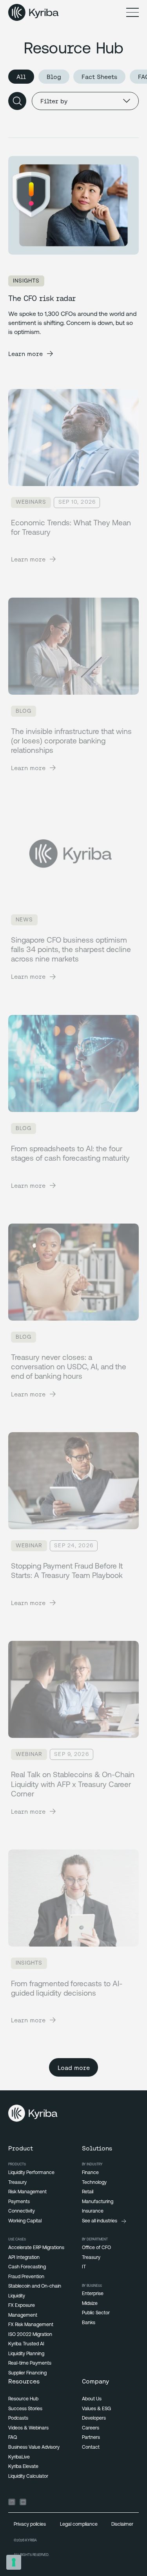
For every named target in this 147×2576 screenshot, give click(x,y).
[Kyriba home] (34, 13)
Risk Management (27, 2192)
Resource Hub (23, 2399)
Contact (91, 2448)
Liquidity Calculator (28, 2477)
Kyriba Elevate (23, 2467)
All (21, 77)
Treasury (17, 2183)
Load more (74, 2068)
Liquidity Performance (31, 2173)
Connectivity (22, 2211)
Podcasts (18, 2418)
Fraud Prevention (26, 2277)
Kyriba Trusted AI (26, 2344)
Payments (19, 2202)
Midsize (90, 2304)
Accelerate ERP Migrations (36, 2248)
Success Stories (25, 2409)
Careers (91, 2428)
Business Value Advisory (34, 2448)
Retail (88, 2192)
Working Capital (25, 2221)
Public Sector (96, 2313)
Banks (89, 2323)
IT (84, 2267)
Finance (90, 2173)
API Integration (24, 2258)
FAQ (13, 2438)
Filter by (54, 101)
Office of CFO (96, 2248)
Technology (94, 2183)
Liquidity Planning (26, 2354)
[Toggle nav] (132, 13)
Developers (94, 2418)
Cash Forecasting (27, 2267)
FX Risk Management (31, 2325)
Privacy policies (30, 2525)
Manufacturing (98, 2202)
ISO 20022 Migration (30, 2335)
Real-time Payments (30, 2363)
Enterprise (93, 2294)
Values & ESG (96, 2409)
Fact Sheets (99, 77)
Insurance (93, 2211)
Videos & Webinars (28, 2428)
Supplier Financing (27, 2373)
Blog (54, 77)
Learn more (25, 354)
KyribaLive (19, 2457)
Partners (91, 2438)
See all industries (100, 2221)
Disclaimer (122, 2525)
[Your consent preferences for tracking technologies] (14, 2562)
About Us (92, 2399)
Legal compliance (79, 2525)
